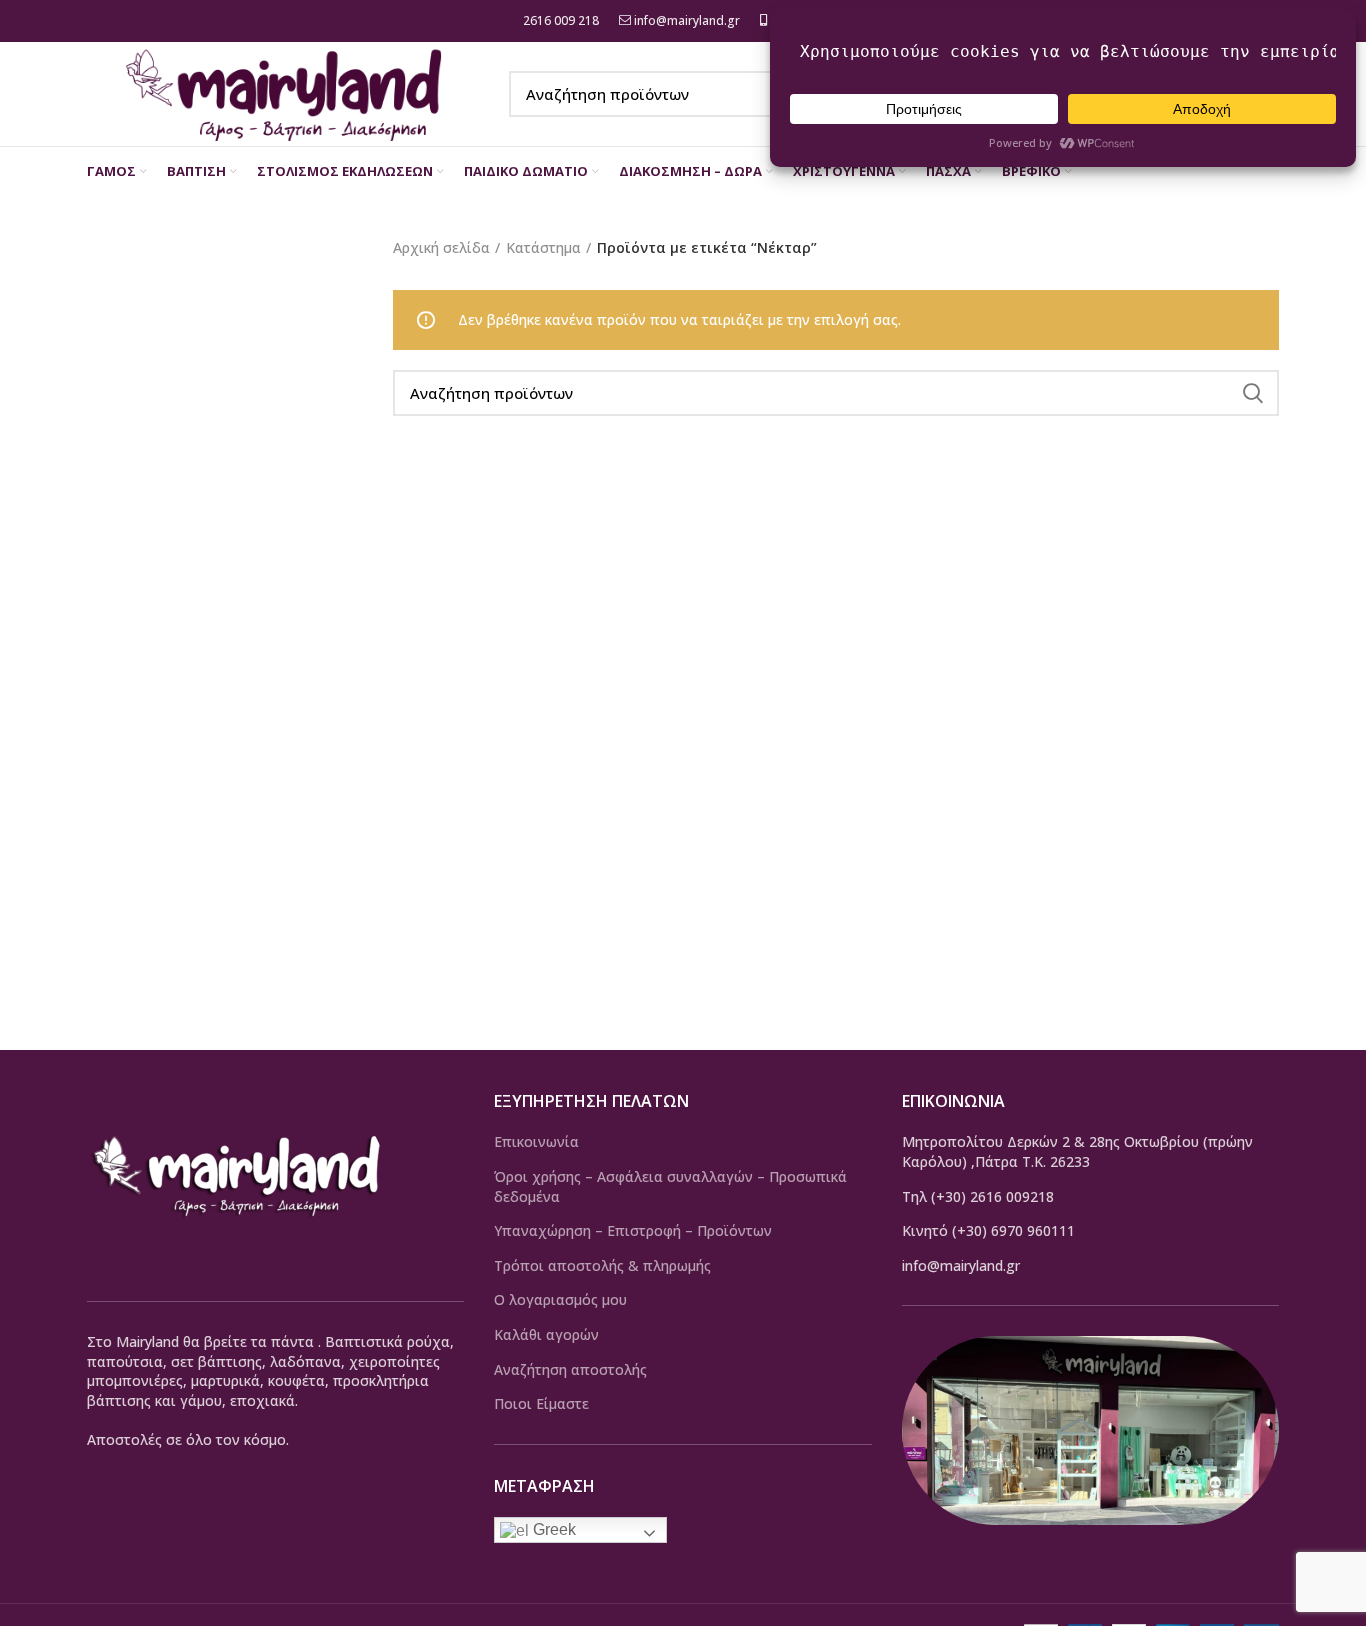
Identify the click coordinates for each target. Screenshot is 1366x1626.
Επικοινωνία (536, 1141)
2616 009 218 (559, 20)
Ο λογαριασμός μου (560, 1299)
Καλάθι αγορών (546, 1334)
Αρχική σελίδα (441, 247)
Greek (552, 1529)
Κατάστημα (543, 247)
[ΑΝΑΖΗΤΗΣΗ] (1252, 393)
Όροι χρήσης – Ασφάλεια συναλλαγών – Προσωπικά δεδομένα (670, 1186)
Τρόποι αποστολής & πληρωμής (602, 1265)
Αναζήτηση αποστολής (570, 1369)
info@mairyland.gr (687, 20)
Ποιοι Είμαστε (541, 1403)
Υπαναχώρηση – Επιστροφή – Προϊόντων (633, 1230)
